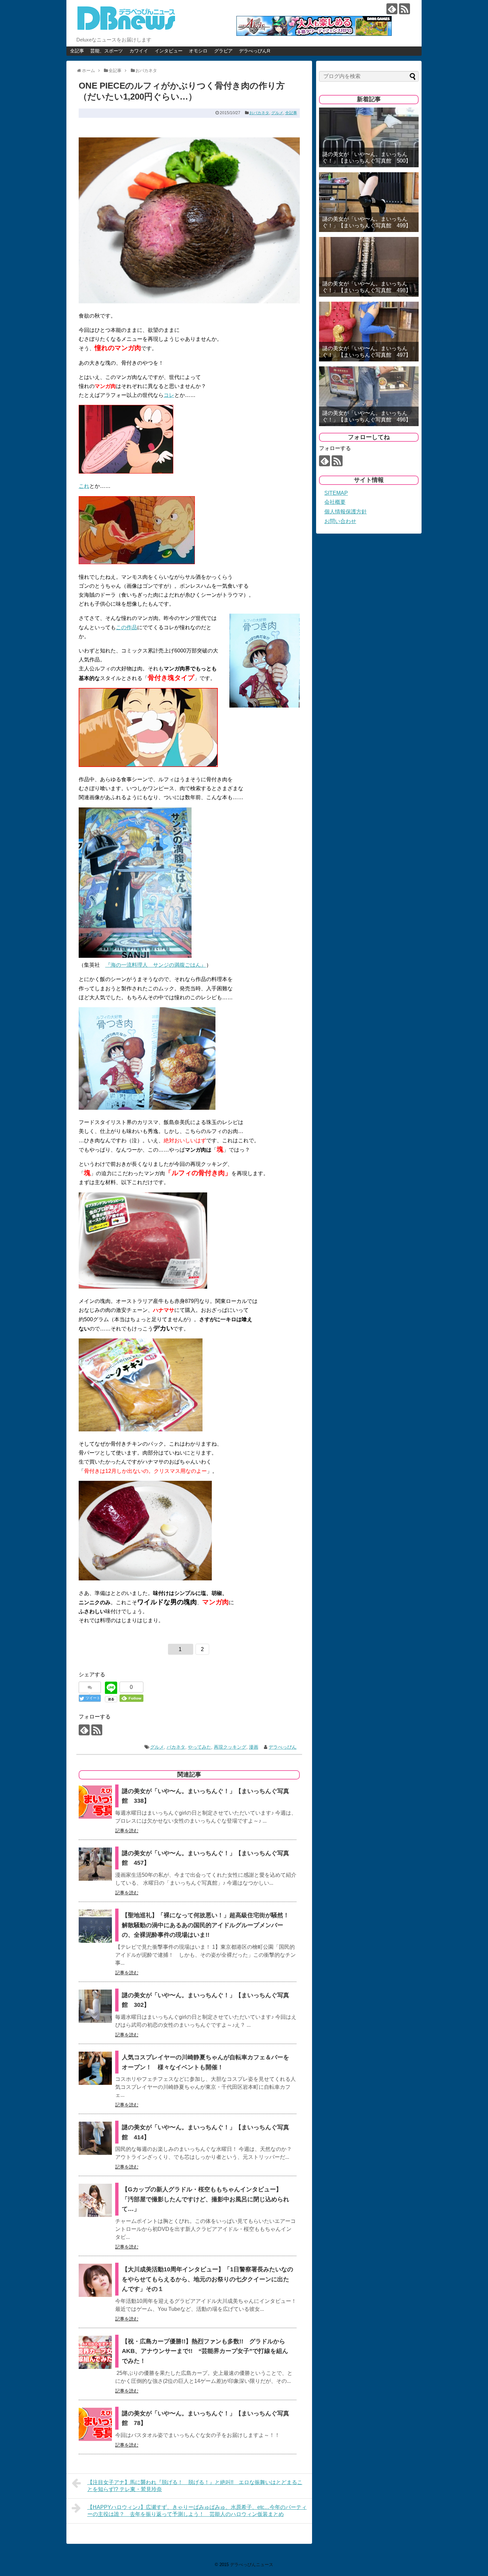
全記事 (77, 51)
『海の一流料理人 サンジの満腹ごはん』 (156, 965)
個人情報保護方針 (346, 512)
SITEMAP (336, 493)
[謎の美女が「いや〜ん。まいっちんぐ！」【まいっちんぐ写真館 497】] (369, 332)
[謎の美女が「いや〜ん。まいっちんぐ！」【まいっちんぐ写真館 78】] (95, 2424)
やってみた (200, 1747)
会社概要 (335, 502)
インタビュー (169, 51)
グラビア (223, 51)
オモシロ (198, 51)
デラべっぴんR (255, 51)
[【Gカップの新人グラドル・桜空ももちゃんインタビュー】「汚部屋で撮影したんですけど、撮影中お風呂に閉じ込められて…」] (95, 2200)
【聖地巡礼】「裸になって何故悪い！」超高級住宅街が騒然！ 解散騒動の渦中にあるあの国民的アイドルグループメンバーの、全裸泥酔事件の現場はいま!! (205, 1925)
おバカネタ (259, 113)
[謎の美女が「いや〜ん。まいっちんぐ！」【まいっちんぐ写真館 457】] (95, 1864)
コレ (169, 395)
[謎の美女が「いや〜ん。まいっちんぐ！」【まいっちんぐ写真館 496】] (369, 396)
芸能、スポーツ (107, 51)
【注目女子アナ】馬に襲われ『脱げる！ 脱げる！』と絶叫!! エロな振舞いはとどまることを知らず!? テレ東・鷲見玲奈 (195, 2486)
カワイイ (139, 51)
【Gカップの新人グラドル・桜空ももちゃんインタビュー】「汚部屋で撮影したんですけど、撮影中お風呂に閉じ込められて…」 (205, 2199)
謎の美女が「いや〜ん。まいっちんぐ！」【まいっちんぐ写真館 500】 (367, 157)
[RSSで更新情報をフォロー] (405, 9)
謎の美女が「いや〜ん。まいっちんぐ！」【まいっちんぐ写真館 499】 (367, 222)
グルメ (277, 113)
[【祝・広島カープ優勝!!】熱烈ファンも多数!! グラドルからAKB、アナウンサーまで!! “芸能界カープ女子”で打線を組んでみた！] (95, 2352)
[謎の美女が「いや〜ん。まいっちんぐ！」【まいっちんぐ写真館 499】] (369, 202)
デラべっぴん (283, 1747)
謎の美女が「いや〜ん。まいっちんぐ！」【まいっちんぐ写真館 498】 (367, 287)
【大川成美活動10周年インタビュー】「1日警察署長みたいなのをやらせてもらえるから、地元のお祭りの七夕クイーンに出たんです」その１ (207, 2279)
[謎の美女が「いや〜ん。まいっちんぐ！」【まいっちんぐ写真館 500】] (369, 137)
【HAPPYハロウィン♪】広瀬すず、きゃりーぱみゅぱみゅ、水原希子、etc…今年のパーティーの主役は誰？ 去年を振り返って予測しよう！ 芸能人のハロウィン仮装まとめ (197, 2511)
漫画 (254, 1747)
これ (84, 486)
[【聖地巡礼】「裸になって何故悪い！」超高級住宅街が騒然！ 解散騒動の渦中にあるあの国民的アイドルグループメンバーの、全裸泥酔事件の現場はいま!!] (95, 1926)
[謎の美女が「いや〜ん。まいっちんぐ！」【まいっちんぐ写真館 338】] (95, 1802)
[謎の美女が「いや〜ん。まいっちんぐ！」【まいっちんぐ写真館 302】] (95, 2006)
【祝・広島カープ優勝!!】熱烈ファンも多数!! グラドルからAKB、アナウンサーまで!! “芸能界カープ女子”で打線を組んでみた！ (205, 2351)
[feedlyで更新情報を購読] (392, 9)
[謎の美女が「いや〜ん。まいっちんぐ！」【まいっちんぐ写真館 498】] (369, 267)
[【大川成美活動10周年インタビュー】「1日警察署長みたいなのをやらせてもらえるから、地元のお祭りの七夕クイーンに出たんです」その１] (95, 2280)
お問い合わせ (340, 521)
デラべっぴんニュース (252, 2565)
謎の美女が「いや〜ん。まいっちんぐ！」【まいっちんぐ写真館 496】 (367, 416)
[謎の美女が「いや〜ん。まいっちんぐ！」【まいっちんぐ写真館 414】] (95, 2138)
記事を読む (127, 1831)
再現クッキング (230, 1747)
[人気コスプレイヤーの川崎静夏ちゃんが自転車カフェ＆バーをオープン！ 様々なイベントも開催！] (95, 2068)
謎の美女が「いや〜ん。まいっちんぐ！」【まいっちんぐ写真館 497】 (367, 351)
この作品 (126, 627)
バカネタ (176, 1747)
